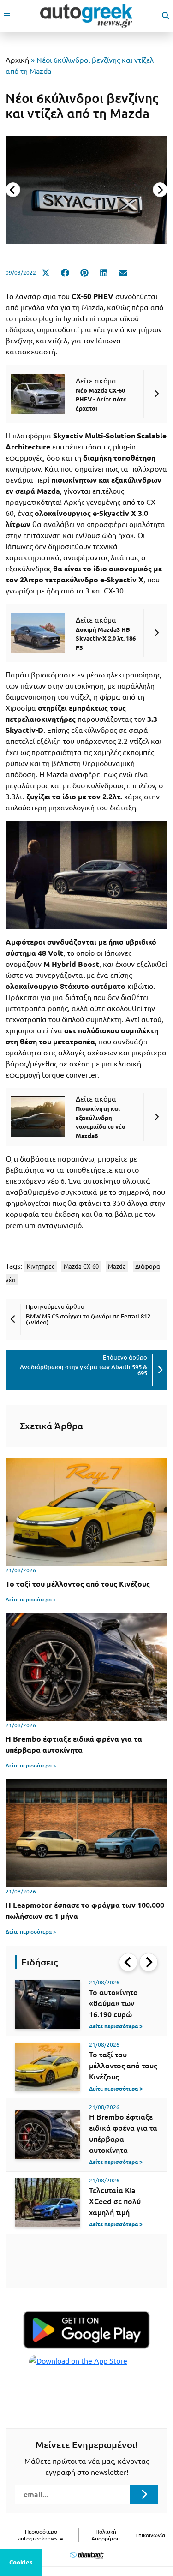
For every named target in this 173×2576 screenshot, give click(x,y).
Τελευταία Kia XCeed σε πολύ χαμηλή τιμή (115, 2201)
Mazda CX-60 (81, 1266)
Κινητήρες (41, 1266)
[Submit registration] (144, 2494)
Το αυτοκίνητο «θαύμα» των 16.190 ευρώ (113, 2003)
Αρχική (17, 60)
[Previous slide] (13, 190)
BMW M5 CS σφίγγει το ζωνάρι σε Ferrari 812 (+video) (88, 1319)
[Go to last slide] (128, 1962)
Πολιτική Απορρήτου (106, 2535)
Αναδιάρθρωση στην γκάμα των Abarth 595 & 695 (84, 1370)
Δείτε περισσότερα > (31, 1599)
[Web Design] (86, 2555)
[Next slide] (160, 190)
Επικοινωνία (150, 2535)
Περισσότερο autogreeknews (38, 2535)
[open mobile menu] (7, 16)
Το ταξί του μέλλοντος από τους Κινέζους (123, 2066)
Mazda (117, 1266)
